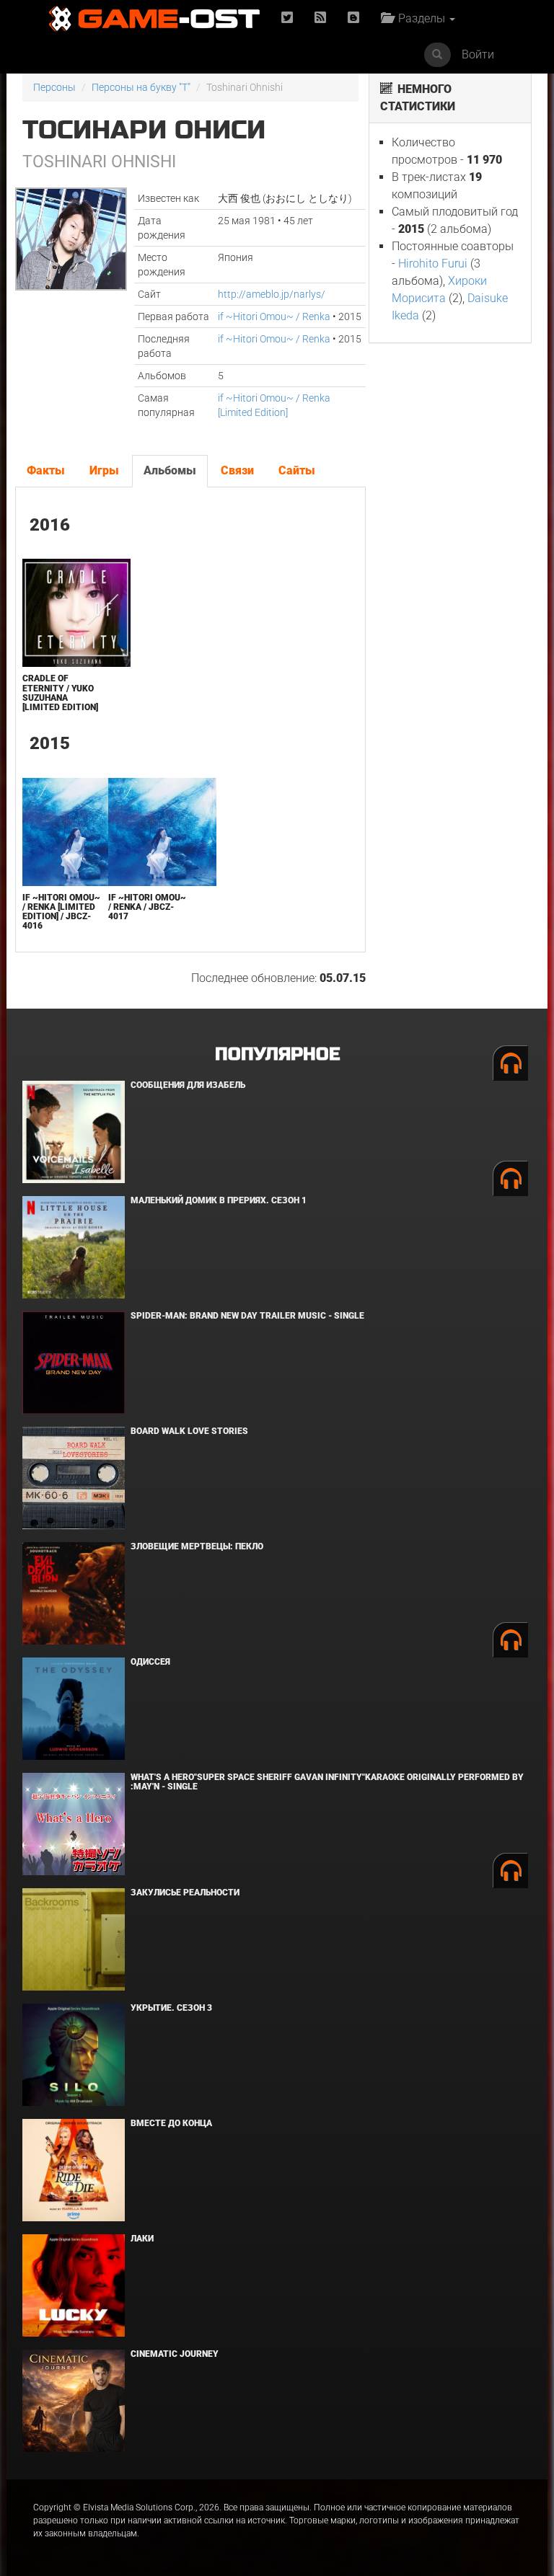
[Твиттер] (287, 18)
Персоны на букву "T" (141, 87)
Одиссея (150, 1662)
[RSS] (320, 18)
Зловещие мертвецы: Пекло (197, 1546)
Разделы (420, 18)
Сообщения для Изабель (188, 1085)
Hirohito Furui (433, 264)
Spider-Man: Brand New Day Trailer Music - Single (247, 1316)
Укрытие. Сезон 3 (171, 2008)
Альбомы (170, 470)
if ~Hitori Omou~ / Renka (274, 317)
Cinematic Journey (175, 2354)
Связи (237, 470)
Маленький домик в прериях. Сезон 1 (219, 1200)
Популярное (277, 1054)
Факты (46, 470)
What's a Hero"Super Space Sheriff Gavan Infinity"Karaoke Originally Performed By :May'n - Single (327, 1782)
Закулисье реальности (185, 1893)
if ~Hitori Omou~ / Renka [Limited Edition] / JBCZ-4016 (61, 912)
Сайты (297, 470)
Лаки (142, 2239)
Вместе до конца (171, 2123)
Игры (104, 470)
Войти (478, 54)
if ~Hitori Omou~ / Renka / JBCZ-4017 (147, 907)
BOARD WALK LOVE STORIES (189, 1431)
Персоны (54, 87)
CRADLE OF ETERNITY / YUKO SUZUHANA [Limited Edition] (60, 693)
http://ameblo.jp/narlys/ (272, 294)
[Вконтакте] (353, 18)
